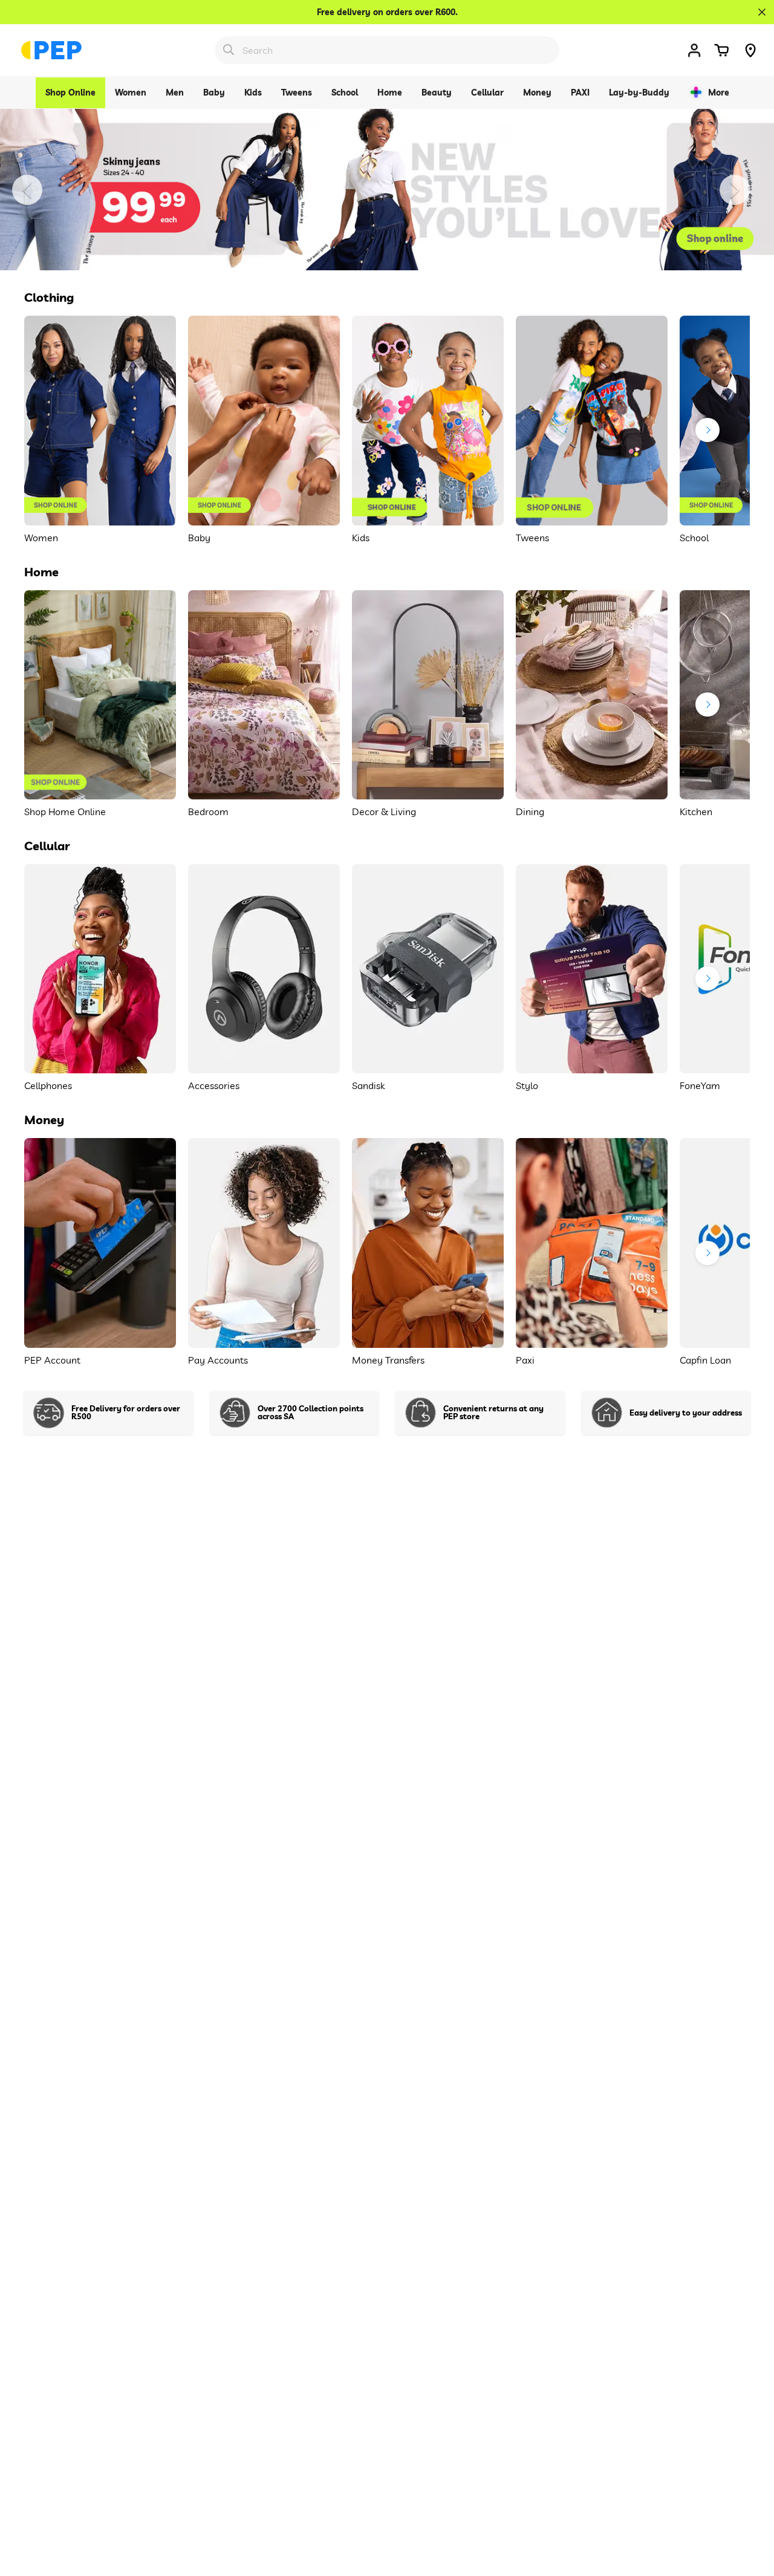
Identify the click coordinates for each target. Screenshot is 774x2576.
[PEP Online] (51, 50)
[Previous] (27, 190)
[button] (721, 50)
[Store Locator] (750, 50)
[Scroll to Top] (750, 2510)
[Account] (694, 50)
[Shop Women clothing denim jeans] (387, 190)
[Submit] (229, 50)
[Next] (735, 190)
